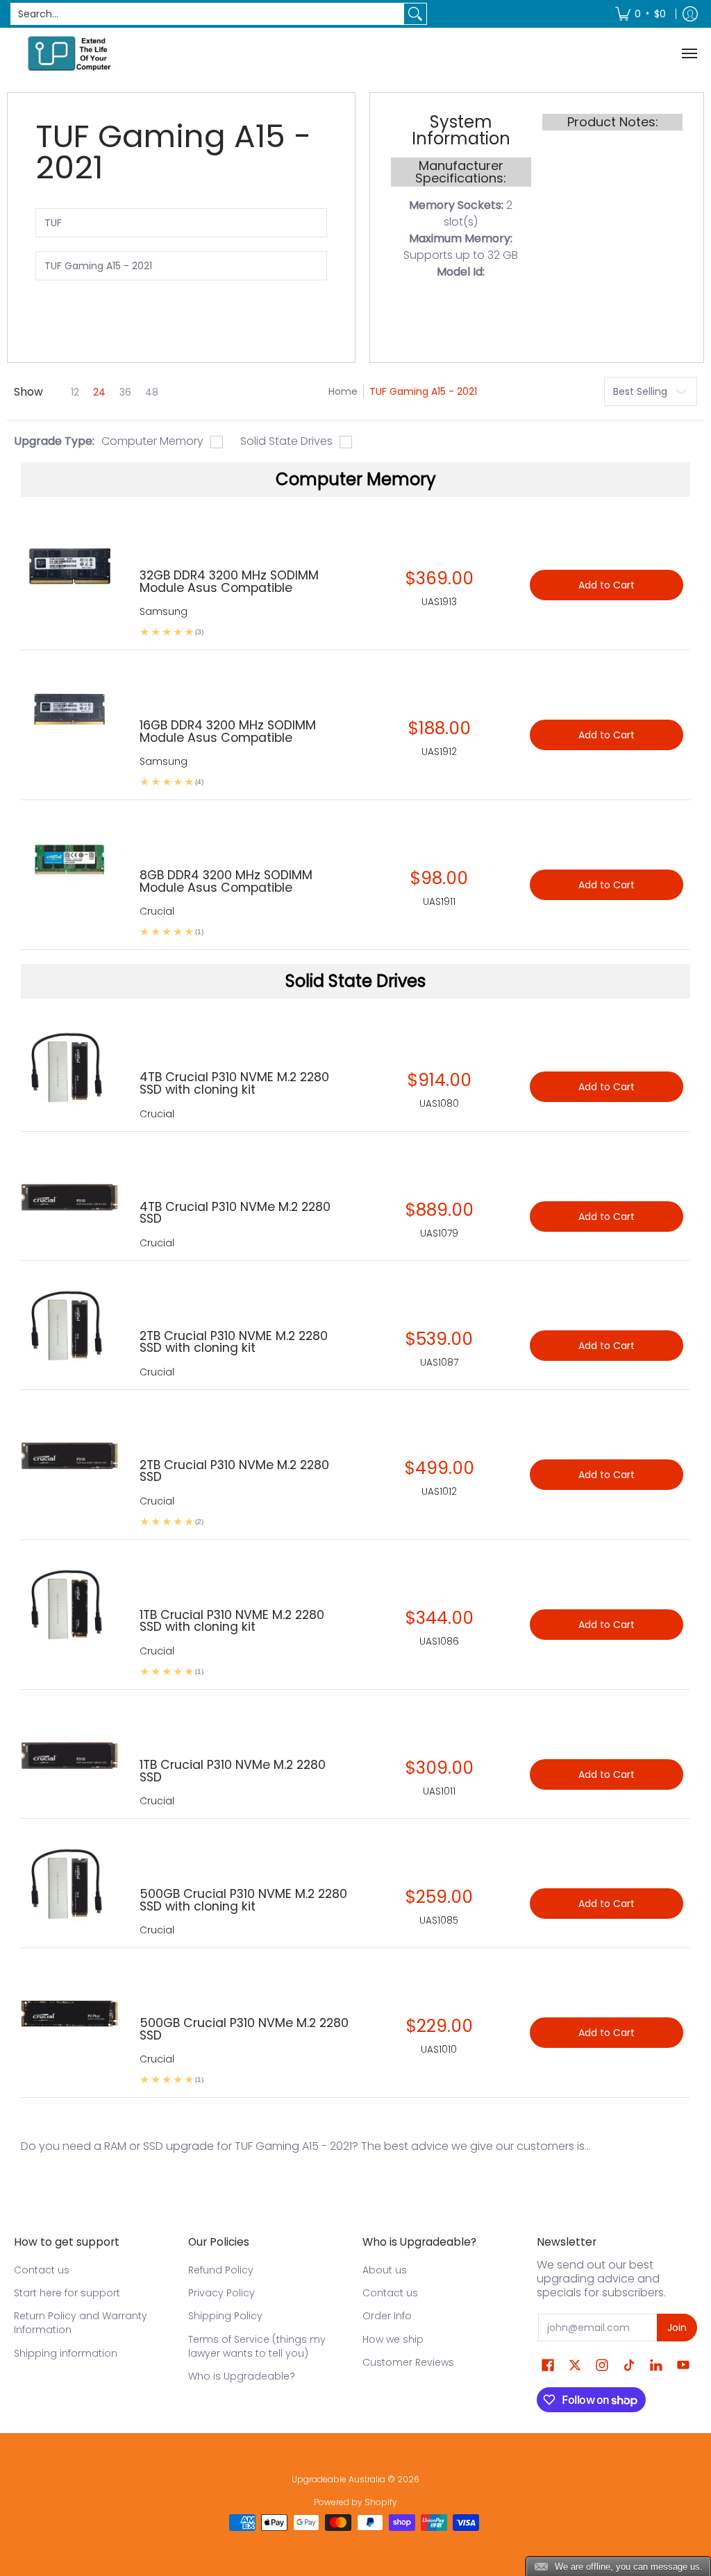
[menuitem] (641, 14)
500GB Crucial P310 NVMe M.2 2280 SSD (244, 2029)
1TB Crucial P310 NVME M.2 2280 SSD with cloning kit (232, 1621)
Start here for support (67, 2293)
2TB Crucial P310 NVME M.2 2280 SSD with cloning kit (234, 1342)
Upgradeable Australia (338, 2479)
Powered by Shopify (355, 2502)
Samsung (164, 611)
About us (385, 2270)
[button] (548, 2365)
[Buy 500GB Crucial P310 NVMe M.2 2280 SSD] (70, 2014)
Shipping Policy (225, 2316)
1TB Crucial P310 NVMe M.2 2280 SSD (233, 1771)
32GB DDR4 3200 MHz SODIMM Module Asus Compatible (229, 582)
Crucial (157, 1114)
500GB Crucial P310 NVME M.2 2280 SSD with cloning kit (243, 1900)
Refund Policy (221, 2270)
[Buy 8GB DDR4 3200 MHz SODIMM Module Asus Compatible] (70, 866)
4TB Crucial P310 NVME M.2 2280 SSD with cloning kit (234, 1083)
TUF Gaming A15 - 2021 (423, 391)
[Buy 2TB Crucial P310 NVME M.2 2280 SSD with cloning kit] (70, 1327)
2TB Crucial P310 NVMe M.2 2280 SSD (234, 1471)
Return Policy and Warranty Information (81, 2323)
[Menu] (689, 53)
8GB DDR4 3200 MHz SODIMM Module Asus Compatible (226, 881)
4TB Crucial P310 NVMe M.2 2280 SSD (235, 1213)
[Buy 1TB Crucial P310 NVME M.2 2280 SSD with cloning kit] (70, 1606)
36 (125, 392)
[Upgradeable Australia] (69, 53)
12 (75, 392)
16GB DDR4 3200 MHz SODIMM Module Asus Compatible (228, 731)
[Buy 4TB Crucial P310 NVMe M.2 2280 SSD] (70, 1198)
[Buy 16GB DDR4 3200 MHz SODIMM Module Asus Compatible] (70, 717)
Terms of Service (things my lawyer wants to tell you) (257, 2346)
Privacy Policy (221, 2293)
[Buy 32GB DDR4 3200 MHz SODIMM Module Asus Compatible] (70, 567)
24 (99, 392)
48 (152, 392)
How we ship (393, 2339)
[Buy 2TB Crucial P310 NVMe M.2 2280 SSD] (70, 1456)
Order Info (387, 2316)
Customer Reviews (408, 2362)
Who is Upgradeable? (242, 2376)
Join (677, 2328)
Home (343, 391)
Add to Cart (607, 1087)
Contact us (42, 2270)
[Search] (415, 14)
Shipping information (66, 2353)
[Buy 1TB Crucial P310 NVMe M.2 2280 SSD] (70, 1756)
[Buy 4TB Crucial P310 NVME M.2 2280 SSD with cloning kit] (70, 1068)
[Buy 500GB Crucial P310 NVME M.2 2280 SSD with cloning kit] (70, 1885)
